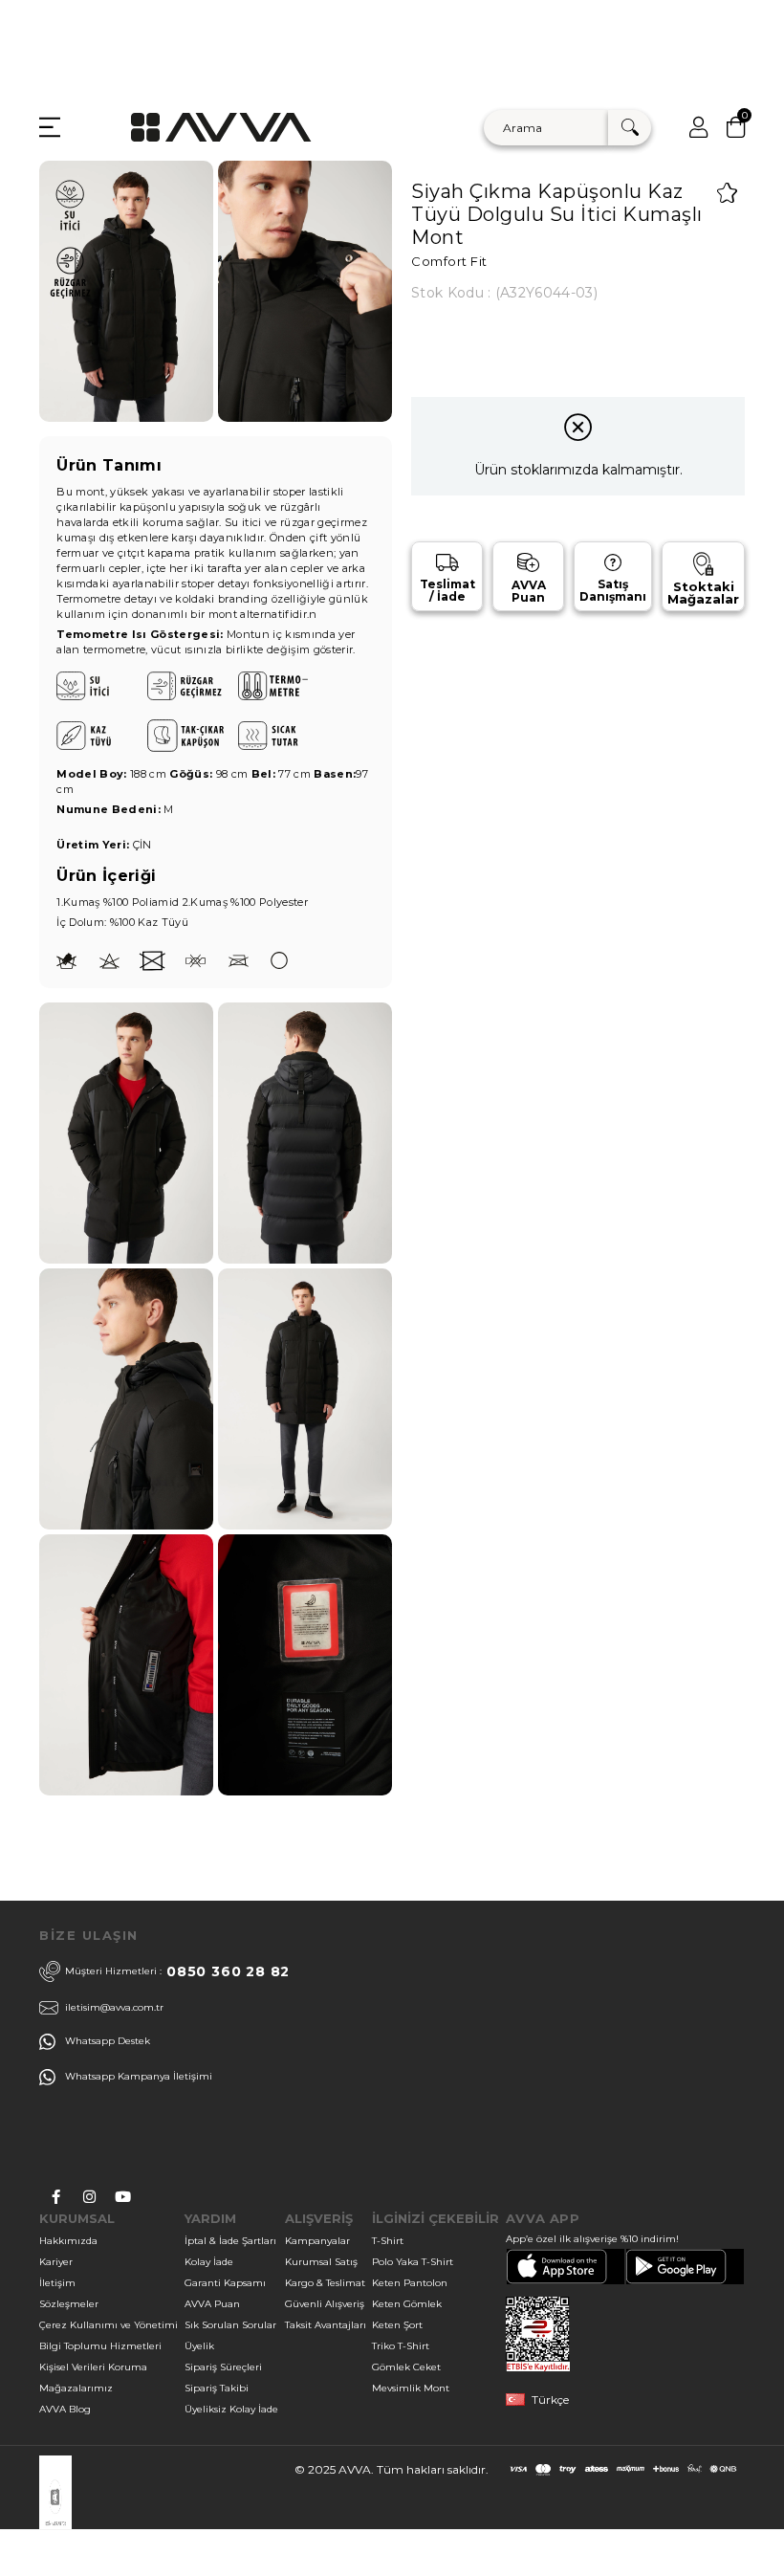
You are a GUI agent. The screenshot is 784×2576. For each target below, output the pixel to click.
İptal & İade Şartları (230, 2241)
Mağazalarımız (76, 2388)
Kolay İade (209, 2262)
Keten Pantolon (410, 2283)
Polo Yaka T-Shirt (413, 2262)
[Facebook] (56, 2197)
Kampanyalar (317, 2241)
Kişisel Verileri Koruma (93, 2367)
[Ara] (630, 128)
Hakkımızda (68, 2241)
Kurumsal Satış (321, 2262)
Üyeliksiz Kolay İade (231, 2409)
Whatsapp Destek (108, 2041)
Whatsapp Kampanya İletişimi (139, 2076)
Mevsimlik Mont (411, 2388)
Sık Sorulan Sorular (230, 2325)
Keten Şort (397, 2325)
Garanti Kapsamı (225, 2283)
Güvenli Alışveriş (325, 2304)
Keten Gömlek (407, 2304)
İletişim (57, 2283)
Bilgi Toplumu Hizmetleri (100, 2346)
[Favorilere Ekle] (727, 193)
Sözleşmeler (69, 2304)
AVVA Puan (212, 2304)
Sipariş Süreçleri (223, 2367)
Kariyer (56, 2262)
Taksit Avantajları (326, 2325)
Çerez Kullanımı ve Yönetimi (109, 2325)
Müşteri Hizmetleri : (177, 1971)
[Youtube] (123, 2197)
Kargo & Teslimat (325, 2283)
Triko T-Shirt (401, 2346)
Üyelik (199, 2346)
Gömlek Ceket (406, 2367)
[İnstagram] (89, 2197)
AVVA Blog (65, 2409)
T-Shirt (388, 2241)
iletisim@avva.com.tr (114, 2007)
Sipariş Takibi (217, 2388)
